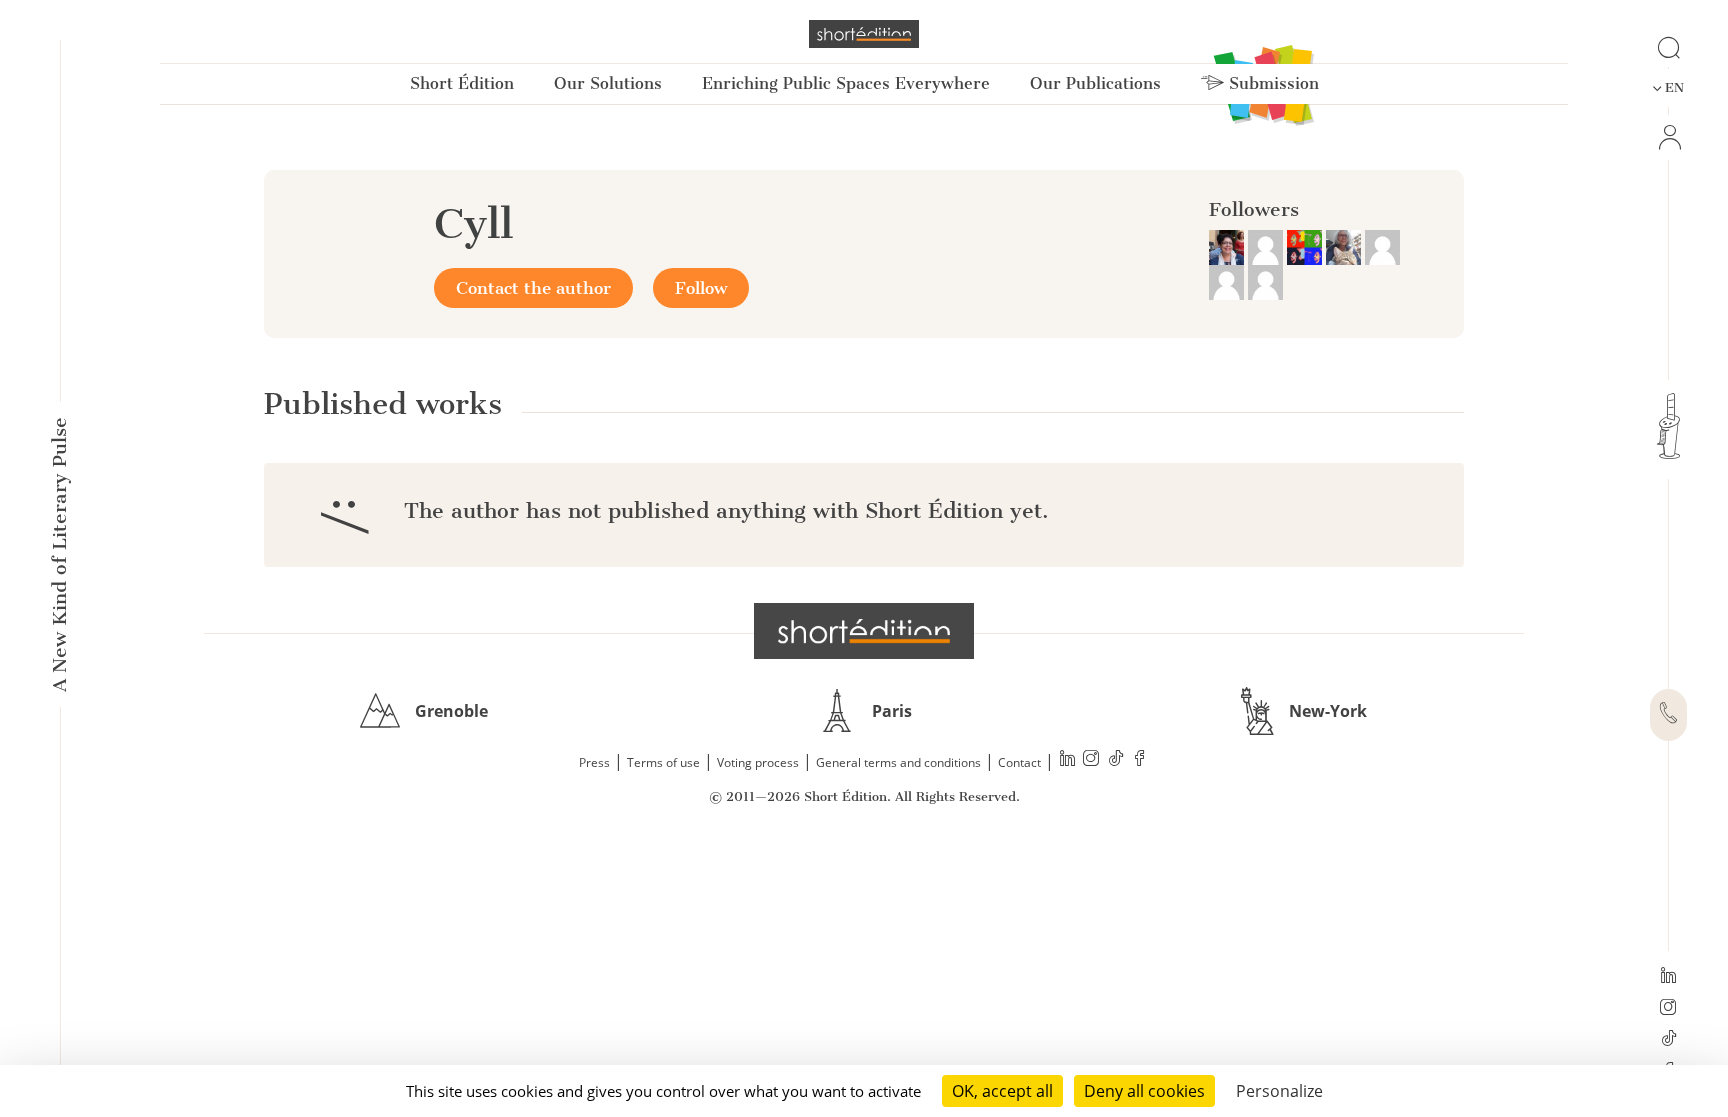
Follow (701, 288)
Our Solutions (608, 83)
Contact (1019, 762)
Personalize (1279, 1091)
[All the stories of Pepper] (1265, 281)
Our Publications (1095, 83)
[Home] (864, 34)
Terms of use (663, 762)
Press (594, 762)
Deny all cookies (1144, 1091)
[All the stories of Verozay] (1382, 246)
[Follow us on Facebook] (1140, 760)
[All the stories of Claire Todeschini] (1345, 246)
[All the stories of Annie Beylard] (1267, 246)
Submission (1271, 83)
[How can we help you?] (1668, 715)
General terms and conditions (898, 762)
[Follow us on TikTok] (1668, 1040)
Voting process (758, 762)
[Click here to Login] (1668, 137)
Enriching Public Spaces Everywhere (846, 83)
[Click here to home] (864, 631)
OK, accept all (1002, 1091)
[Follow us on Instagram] (1668, 1009)
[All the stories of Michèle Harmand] (1228, 246)
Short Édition (462, 83)
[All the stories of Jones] (1306, 246)
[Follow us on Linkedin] (1668, 977)
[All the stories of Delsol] (1228, 281)
